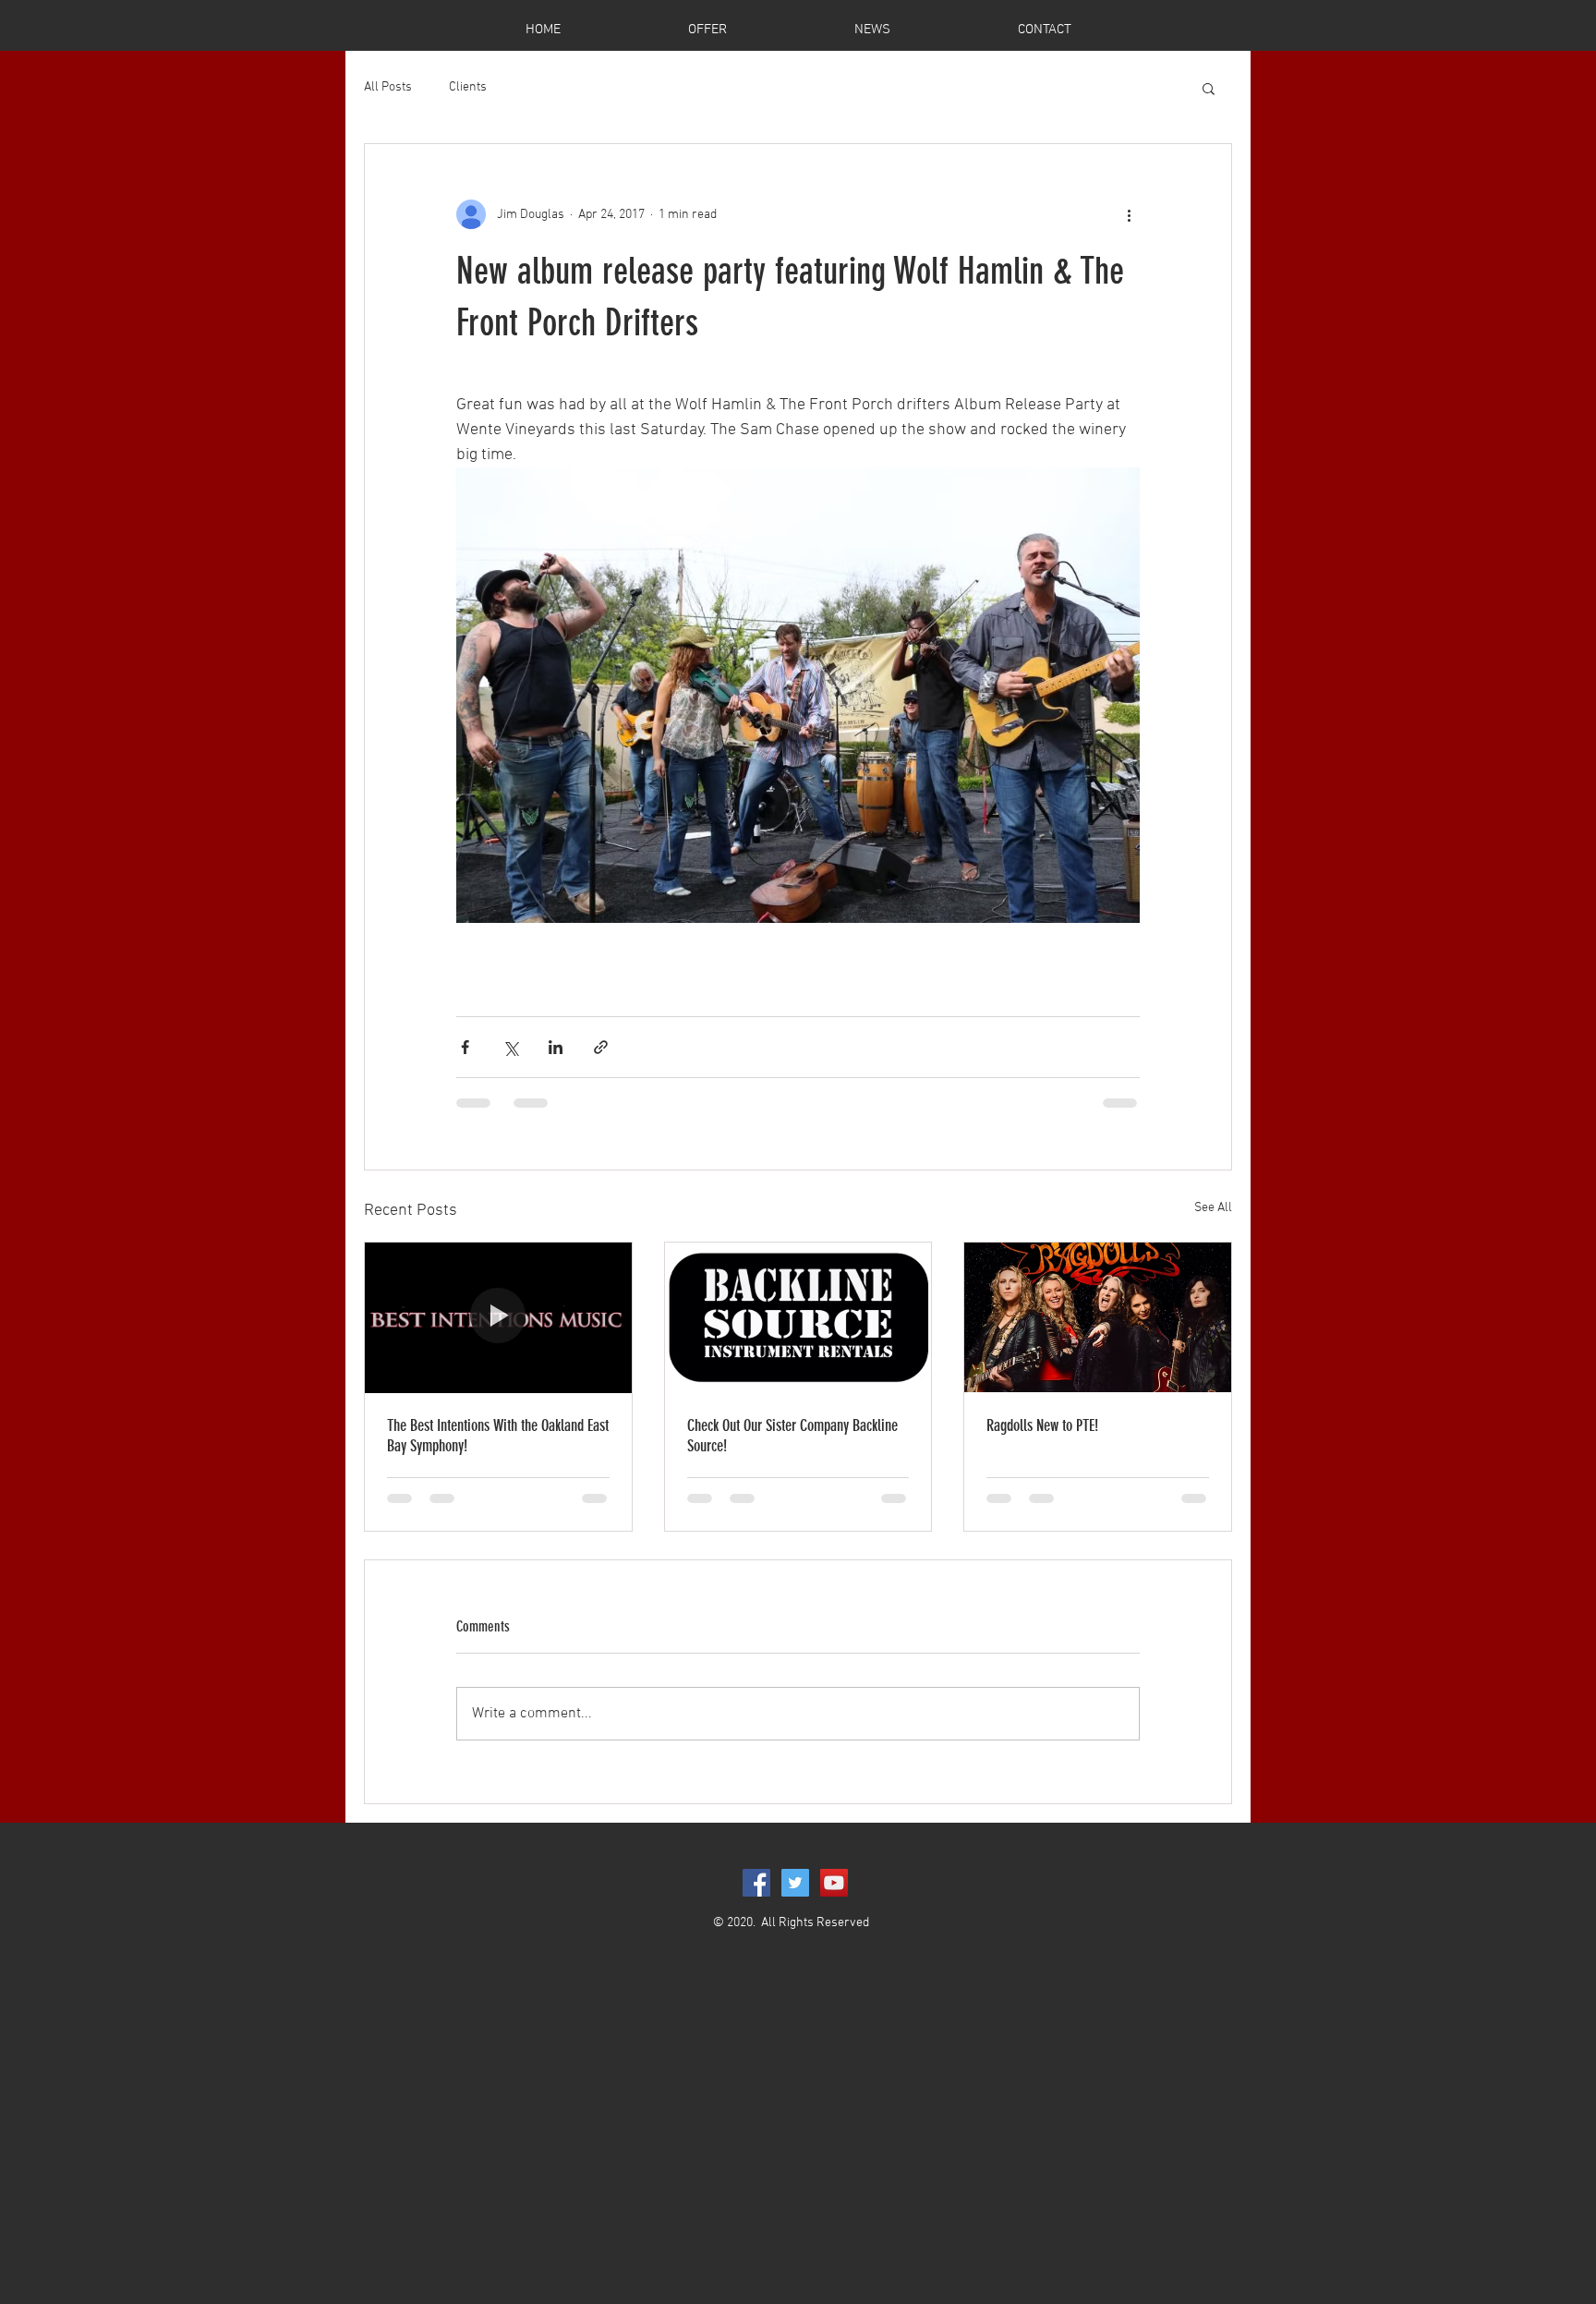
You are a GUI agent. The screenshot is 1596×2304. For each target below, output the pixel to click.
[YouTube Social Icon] (834, 1883)
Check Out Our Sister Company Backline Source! (792, 1436)
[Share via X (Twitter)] (510, 1047)
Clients (468, 87)
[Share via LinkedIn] (556, 1047)
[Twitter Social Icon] (795, 1883)
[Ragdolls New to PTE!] (1098, 1317)
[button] (1209, 88)
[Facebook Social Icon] (756, 1883)
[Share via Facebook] (465, 1047)
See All (1213, 1208)
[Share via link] (601, 1047)
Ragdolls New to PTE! (1042, 1425)
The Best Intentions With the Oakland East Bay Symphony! (498, 1436)
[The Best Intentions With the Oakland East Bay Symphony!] (498, 1317)
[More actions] (1129, 214)
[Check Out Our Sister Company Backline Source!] (798, 1317)
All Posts (388, 87)
